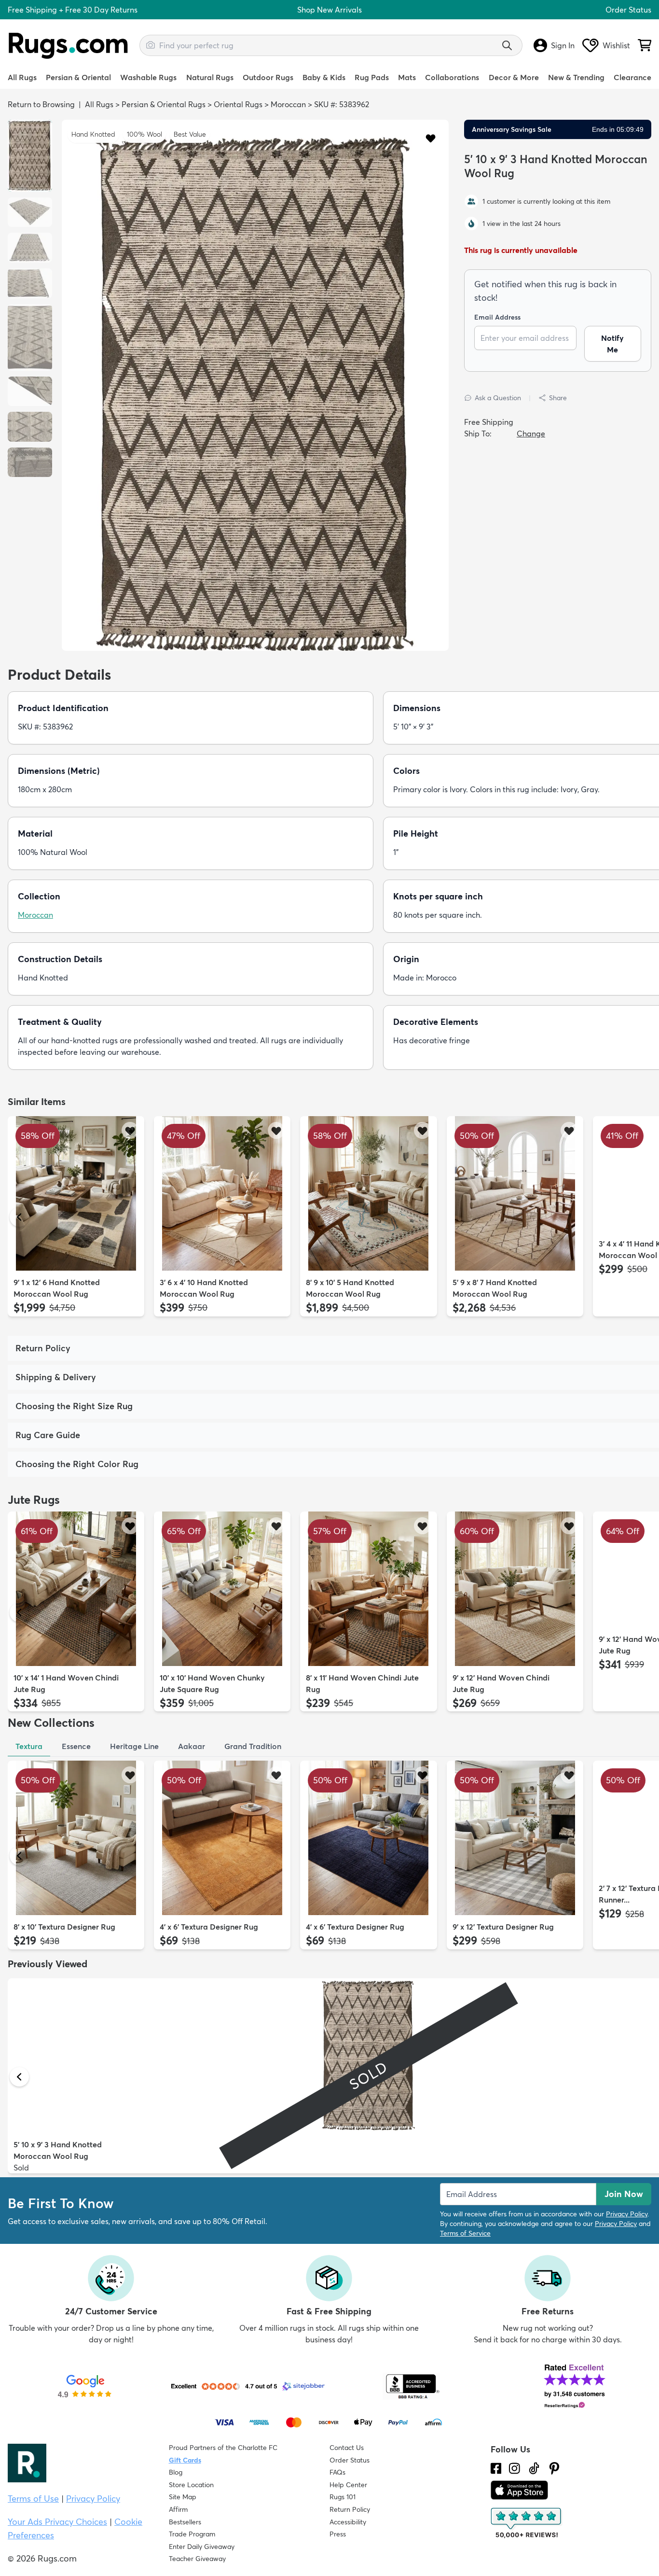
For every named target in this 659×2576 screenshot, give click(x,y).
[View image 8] (30, 462)
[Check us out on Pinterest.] (554, 2468)
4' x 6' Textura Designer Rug (209, 1927)
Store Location (191, 2485)
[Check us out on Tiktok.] (534, 2468)
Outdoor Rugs (268, 77)
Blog (176, 2472)
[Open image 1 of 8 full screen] (255, 395)
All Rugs (22, 77)
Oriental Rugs (238, 104)
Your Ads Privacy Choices (57, 2522)
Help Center (348, 2485)
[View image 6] (30, 392)
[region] (255, 385)
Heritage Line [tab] (134, 1746)
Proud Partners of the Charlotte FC (223, 2448)
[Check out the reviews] (527, 2523)
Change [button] (531, 434)
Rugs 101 (343, 2497)
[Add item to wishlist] (130, 1130)
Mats (407, 77)
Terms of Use (33, 2499)
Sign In (563, 45)
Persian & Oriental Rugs (164, 104)
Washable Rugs (148, 77)
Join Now (624, 2194)
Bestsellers (185, 2522)
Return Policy (350, 2509)
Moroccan (288, 104)
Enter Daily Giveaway (202, 2547)
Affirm (178, 2509)
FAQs (337, 2472)
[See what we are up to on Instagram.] (515, 2468)
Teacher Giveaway (197, 2559)
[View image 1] (30, 156)
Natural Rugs (210, 77)
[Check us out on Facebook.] (496, 2468)
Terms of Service (465, 2233)
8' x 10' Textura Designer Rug (64, 1927)
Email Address (497, 317)
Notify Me (612, 344)
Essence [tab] (76, 1746)
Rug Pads (372, 77)
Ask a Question (498, 398)
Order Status (628, 10)
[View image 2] (30, 212)
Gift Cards (185, 2460)
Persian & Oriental (78, 77)
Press (338, 2534)
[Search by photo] (151, 44)
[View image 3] (30, 248)
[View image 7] (30, 427)
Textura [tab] (29, 1746)
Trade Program (192, 2534)
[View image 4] (30, 283)
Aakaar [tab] (192, 1746)
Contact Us (347, 2448)
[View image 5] (30, 337)
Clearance (632, 77)
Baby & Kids (324, 77)
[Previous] (19, 1217)
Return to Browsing (41, 104)
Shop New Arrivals (329, 10)
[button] (431, 138)
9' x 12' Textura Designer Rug (503, 1927)
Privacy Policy (627, 2214)
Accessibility (348, 2522)
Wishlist (616, 45)
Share (558, 398)
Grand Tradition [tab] (253, 1746)
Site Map (183, 2497)
